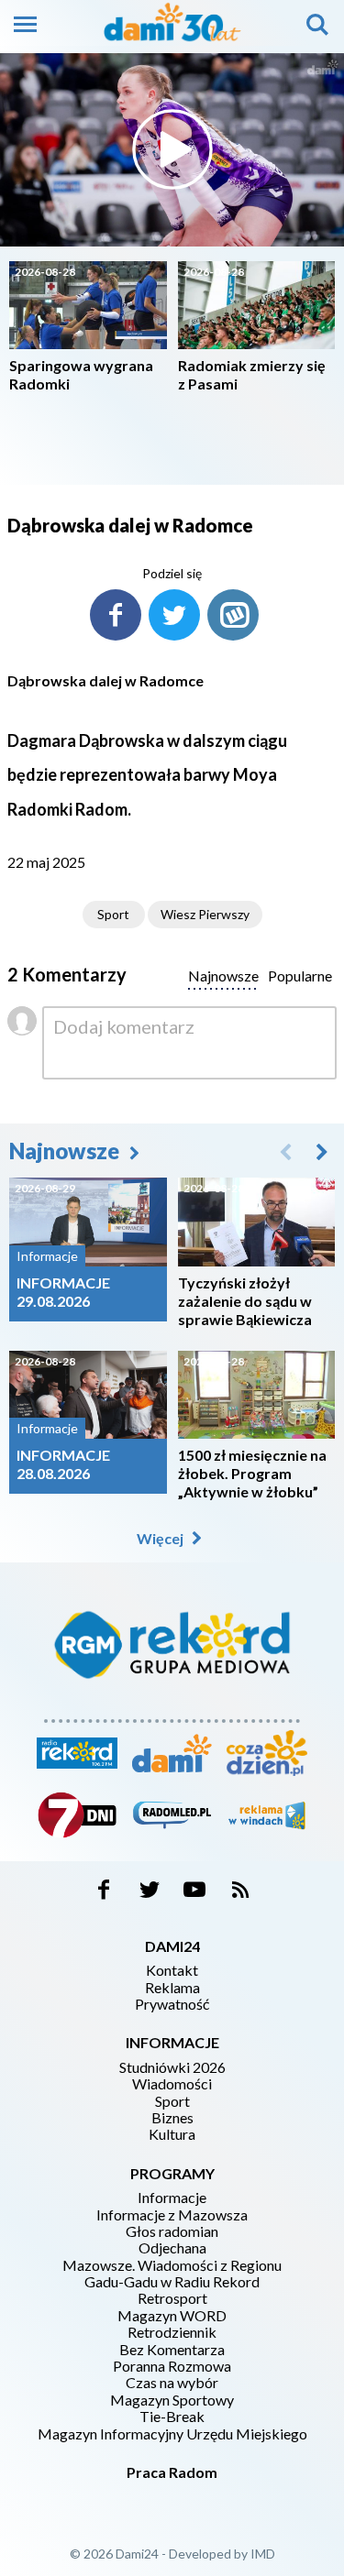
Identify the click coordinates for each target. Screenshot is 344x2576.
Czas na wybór (172, 2383)
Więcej (161, 1538)
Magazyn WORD (172, 2316)
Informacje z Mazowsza (172, 2215)
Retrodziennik (172, 2332)
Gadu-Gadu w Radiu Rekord (172, 2282)
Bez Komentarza (172, 2350)
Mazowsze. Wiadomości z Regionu (172, 2265)
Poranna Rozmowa (172, 2366)
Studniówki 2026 (172, 2067)
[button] (322, 1151)
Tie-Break (172, 2417)
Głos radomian (172, 2231)
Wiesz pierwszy (205, 914)
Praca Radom (172, 2472)
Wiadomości (172, 2084)
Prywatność (172, 2004)
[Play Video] (172, 149)
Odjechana (172, 2248)
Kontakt (172, 1970)
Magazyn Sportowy (172, 2400)
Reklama (172, 1988)
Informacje (172, 2198)
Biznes (172, 2118)
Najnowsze (67, 1151)
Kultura (172, 2134)
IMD (263, 2554)
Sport (113, 914)
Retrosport (172, 2298)
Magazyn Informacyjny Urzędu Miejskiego (172, 2434)
